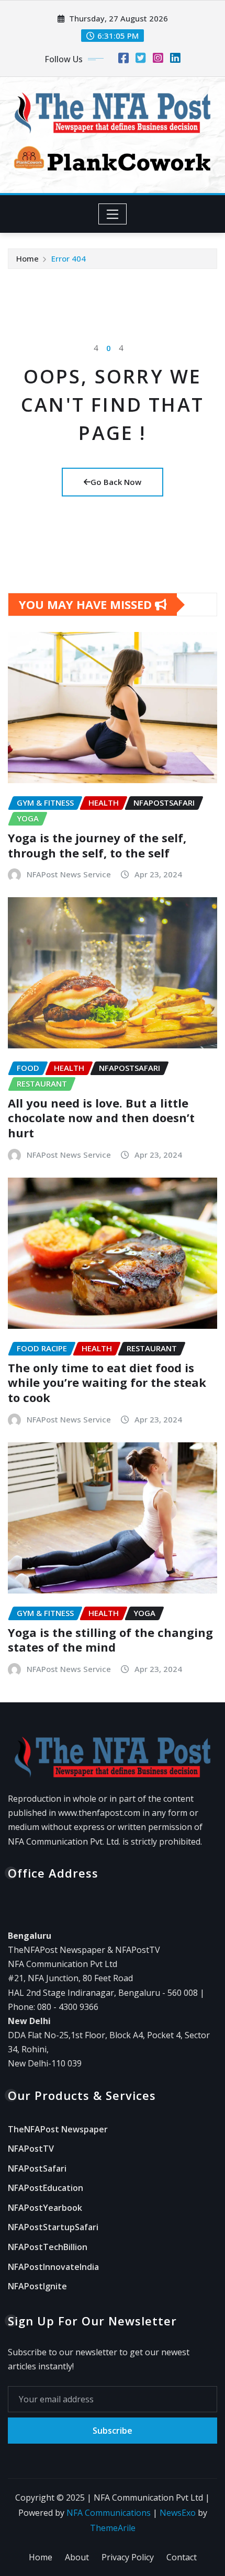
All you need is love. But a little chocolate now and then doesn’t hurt (101, 1118)
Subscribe (113, 2431)
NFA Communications (109, 2513)
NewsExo (178, 2513)
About (77, 2557)
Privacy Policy (128, 2557)
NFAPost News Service (69, 874)
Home (27, 258)
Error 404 (69, 258)
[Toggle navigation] (113, 214)
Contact (182, 2557)
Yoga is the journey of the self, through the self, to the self (97, 845)
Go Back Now (116, 482)
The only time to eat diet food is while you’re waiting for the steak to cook (107, 1382)
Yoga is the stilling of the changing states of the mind (110, 1640)
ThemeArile (113, 2528)
